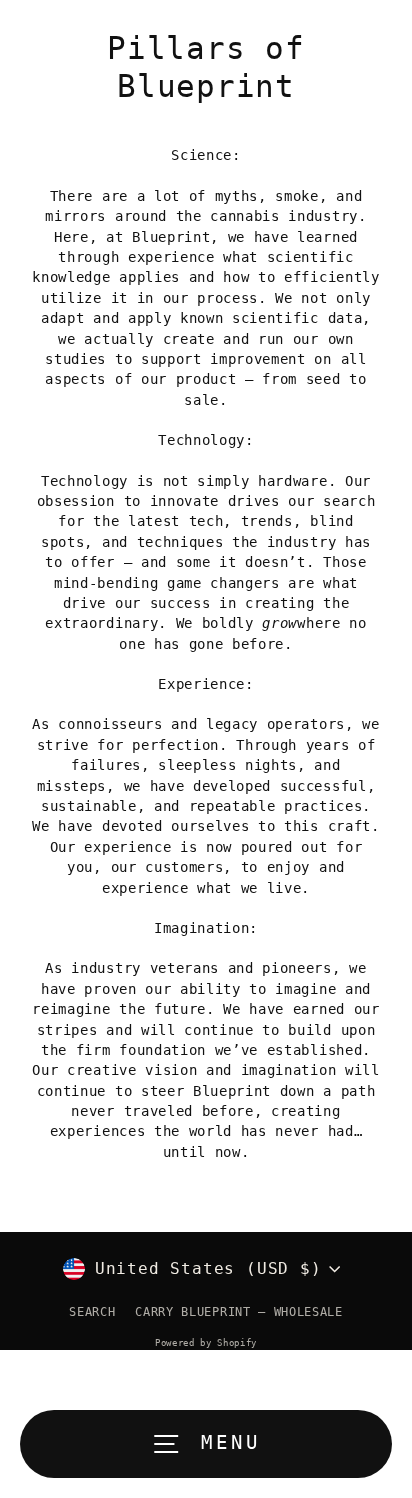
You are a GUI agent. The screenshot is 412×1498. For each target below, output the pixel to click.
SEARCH (92, 1312)
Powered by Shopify (206, 1343)
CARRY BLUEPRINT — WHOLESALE (238, 1312)
